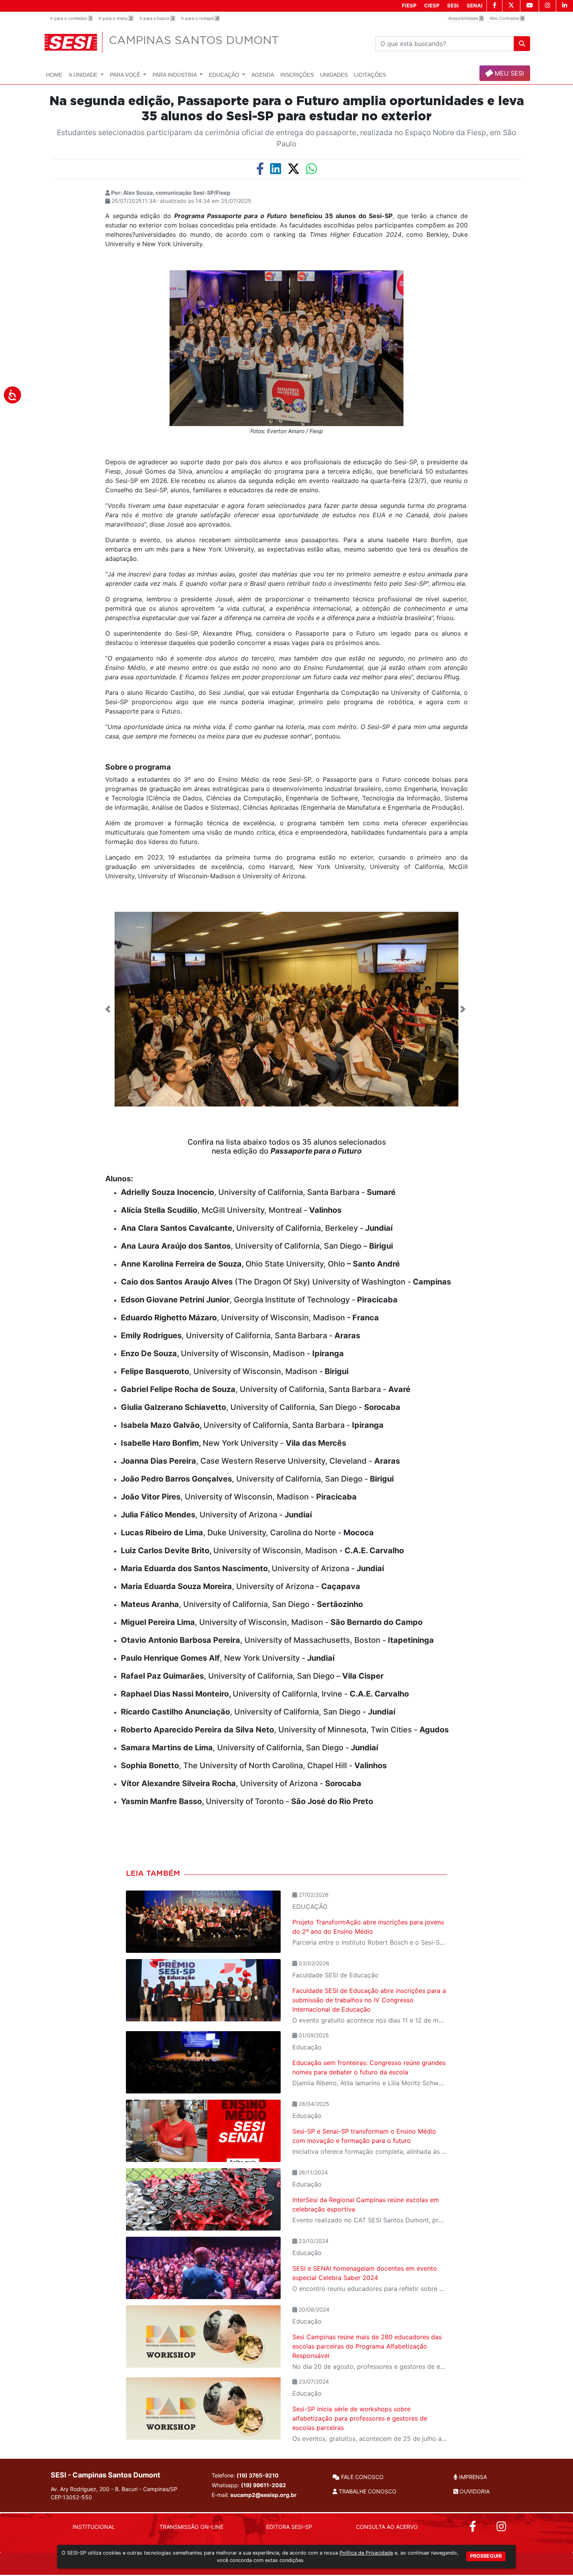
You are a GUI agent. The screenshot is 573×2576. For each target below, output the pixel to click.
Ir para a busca (157, 18)
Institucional (94, 2527)
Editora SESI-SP (289, 2527)
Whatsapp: (249, 2485)
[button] (109, 1009)
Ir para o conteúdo (71, 18)
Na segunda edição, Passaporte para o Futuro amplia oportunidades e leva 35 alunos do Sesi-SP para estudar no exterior (287, 109)
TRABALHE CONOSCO (367, 2491)
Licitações (370, 75)
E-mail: (254, 2495)
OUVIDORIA (474, 2491)
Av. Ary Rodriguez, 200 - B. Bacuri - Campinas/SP (114, 2493)
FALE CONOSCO (362, 2477)
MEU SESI (508, 73)
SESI (453, 5)
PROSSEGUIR (486, 2556)
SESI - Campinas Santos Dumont (105, 2475)
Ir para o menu (116, 18)
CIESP (432, 5)
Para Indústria (175, 75)
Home (54, 75)
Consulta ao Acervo (387, 2527)
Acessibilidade (466, 18)
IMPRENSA (472, 2477)
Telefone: (245, 2475)
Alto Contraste (507, 18)
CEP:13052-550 (71, 2497)
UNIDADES (334, 75)
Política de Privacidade (366, 2553)
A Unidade (84, 75)
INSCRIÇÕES (297, 75)
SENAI (475, 5)
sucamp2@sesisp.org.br (264, 2495)
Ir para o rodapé (200, 18)
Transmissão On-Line (191, 2527)
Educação (225, 75)
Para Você (126, 75)
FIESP (409, 5)
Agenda (263, 75)
